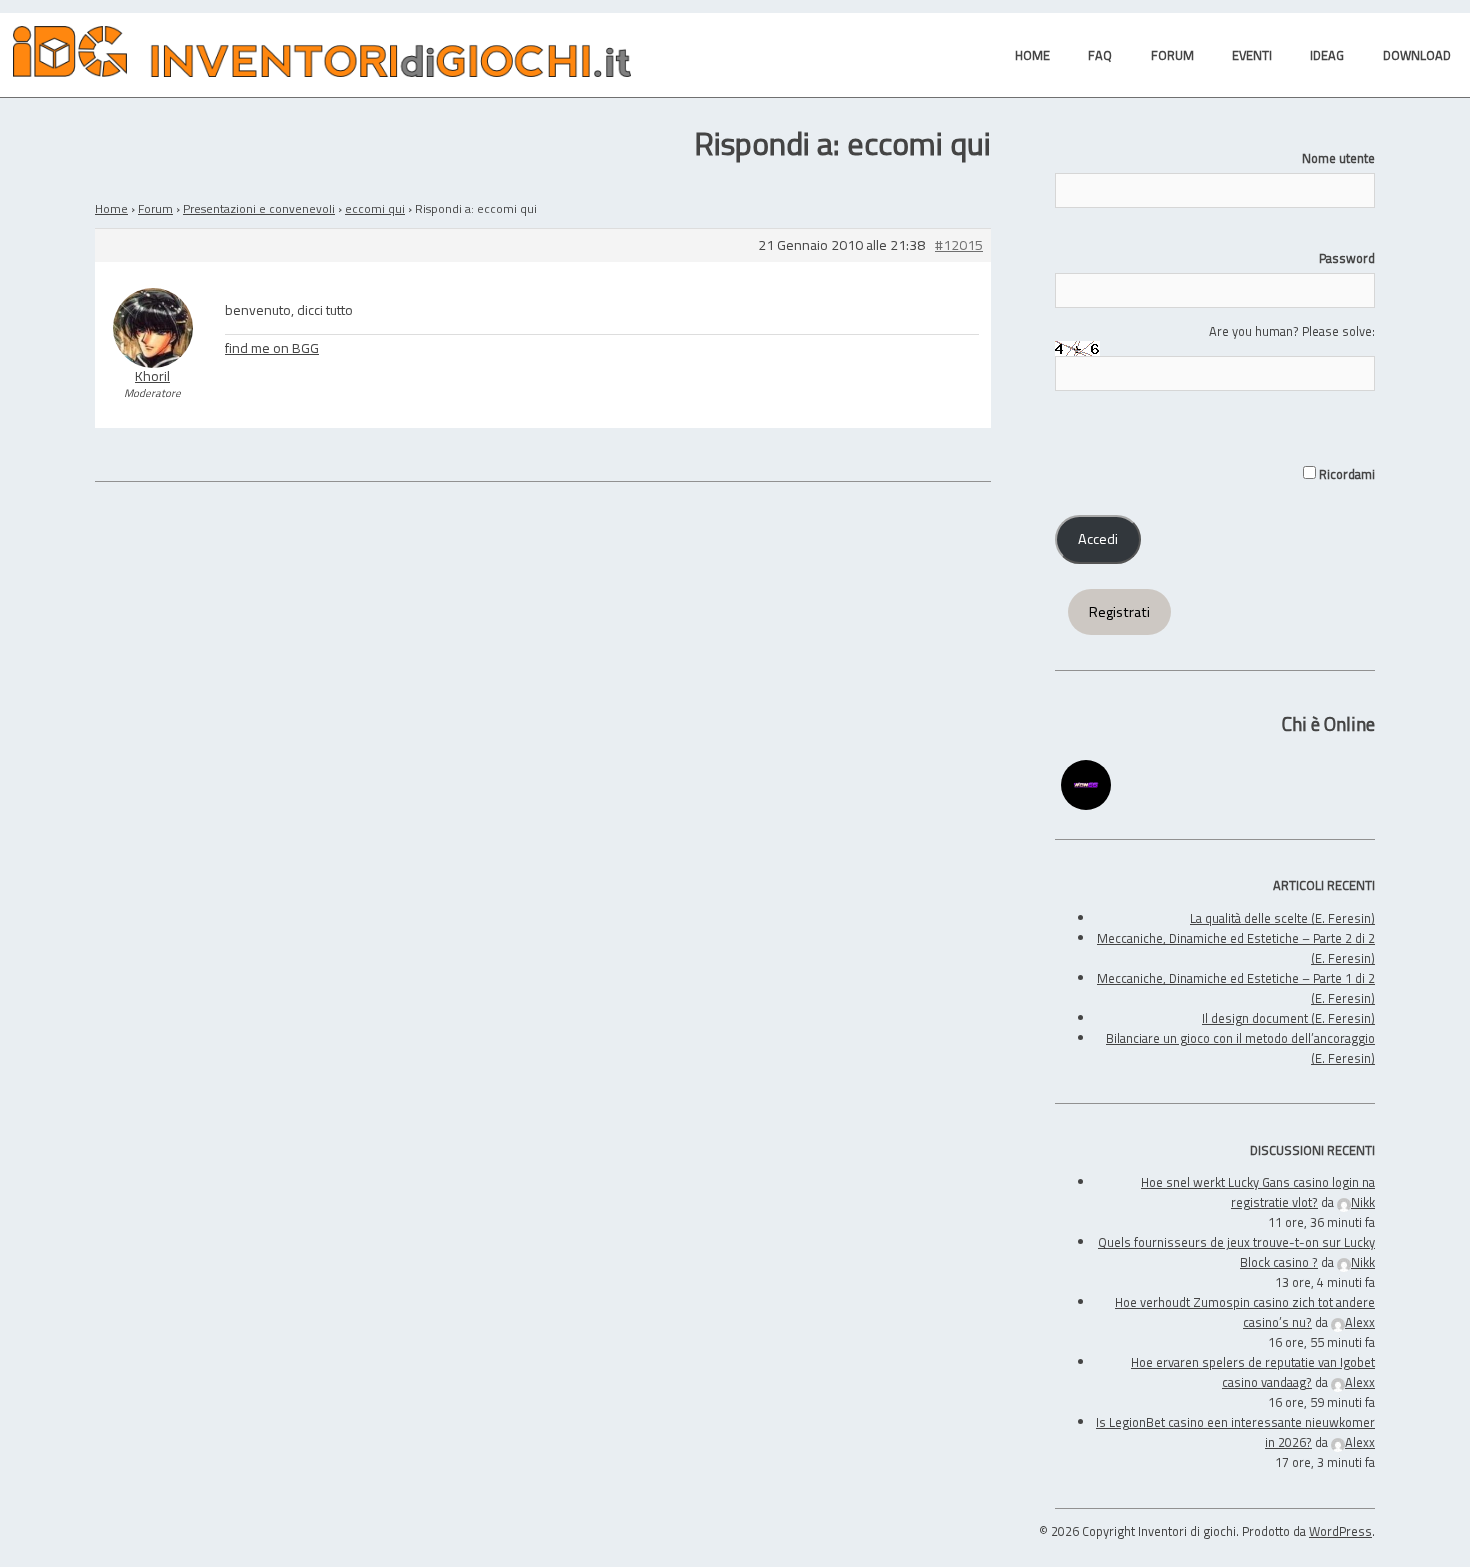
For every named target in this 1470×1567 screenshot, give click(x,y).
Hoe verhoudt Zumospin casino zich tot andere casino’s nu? (1245, 1312)
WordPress (1340, 1531)
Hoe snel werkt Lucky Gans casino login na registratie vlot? (1258, 1192)
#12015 (959, 245)
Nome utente (1338, 158)
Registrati (1119, 612)
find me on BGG (272, 347)
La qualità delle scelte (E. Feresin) (1282, 918)
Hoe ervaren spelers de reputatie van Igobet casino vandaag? (1253, 1372)
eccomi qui (375, 208)
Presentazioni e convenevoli (259, 208)
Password (1347, 258)
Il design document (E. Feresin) (1288, 1018)
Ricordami (1345, 474)
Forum (155, 208)
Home (111, 208)
